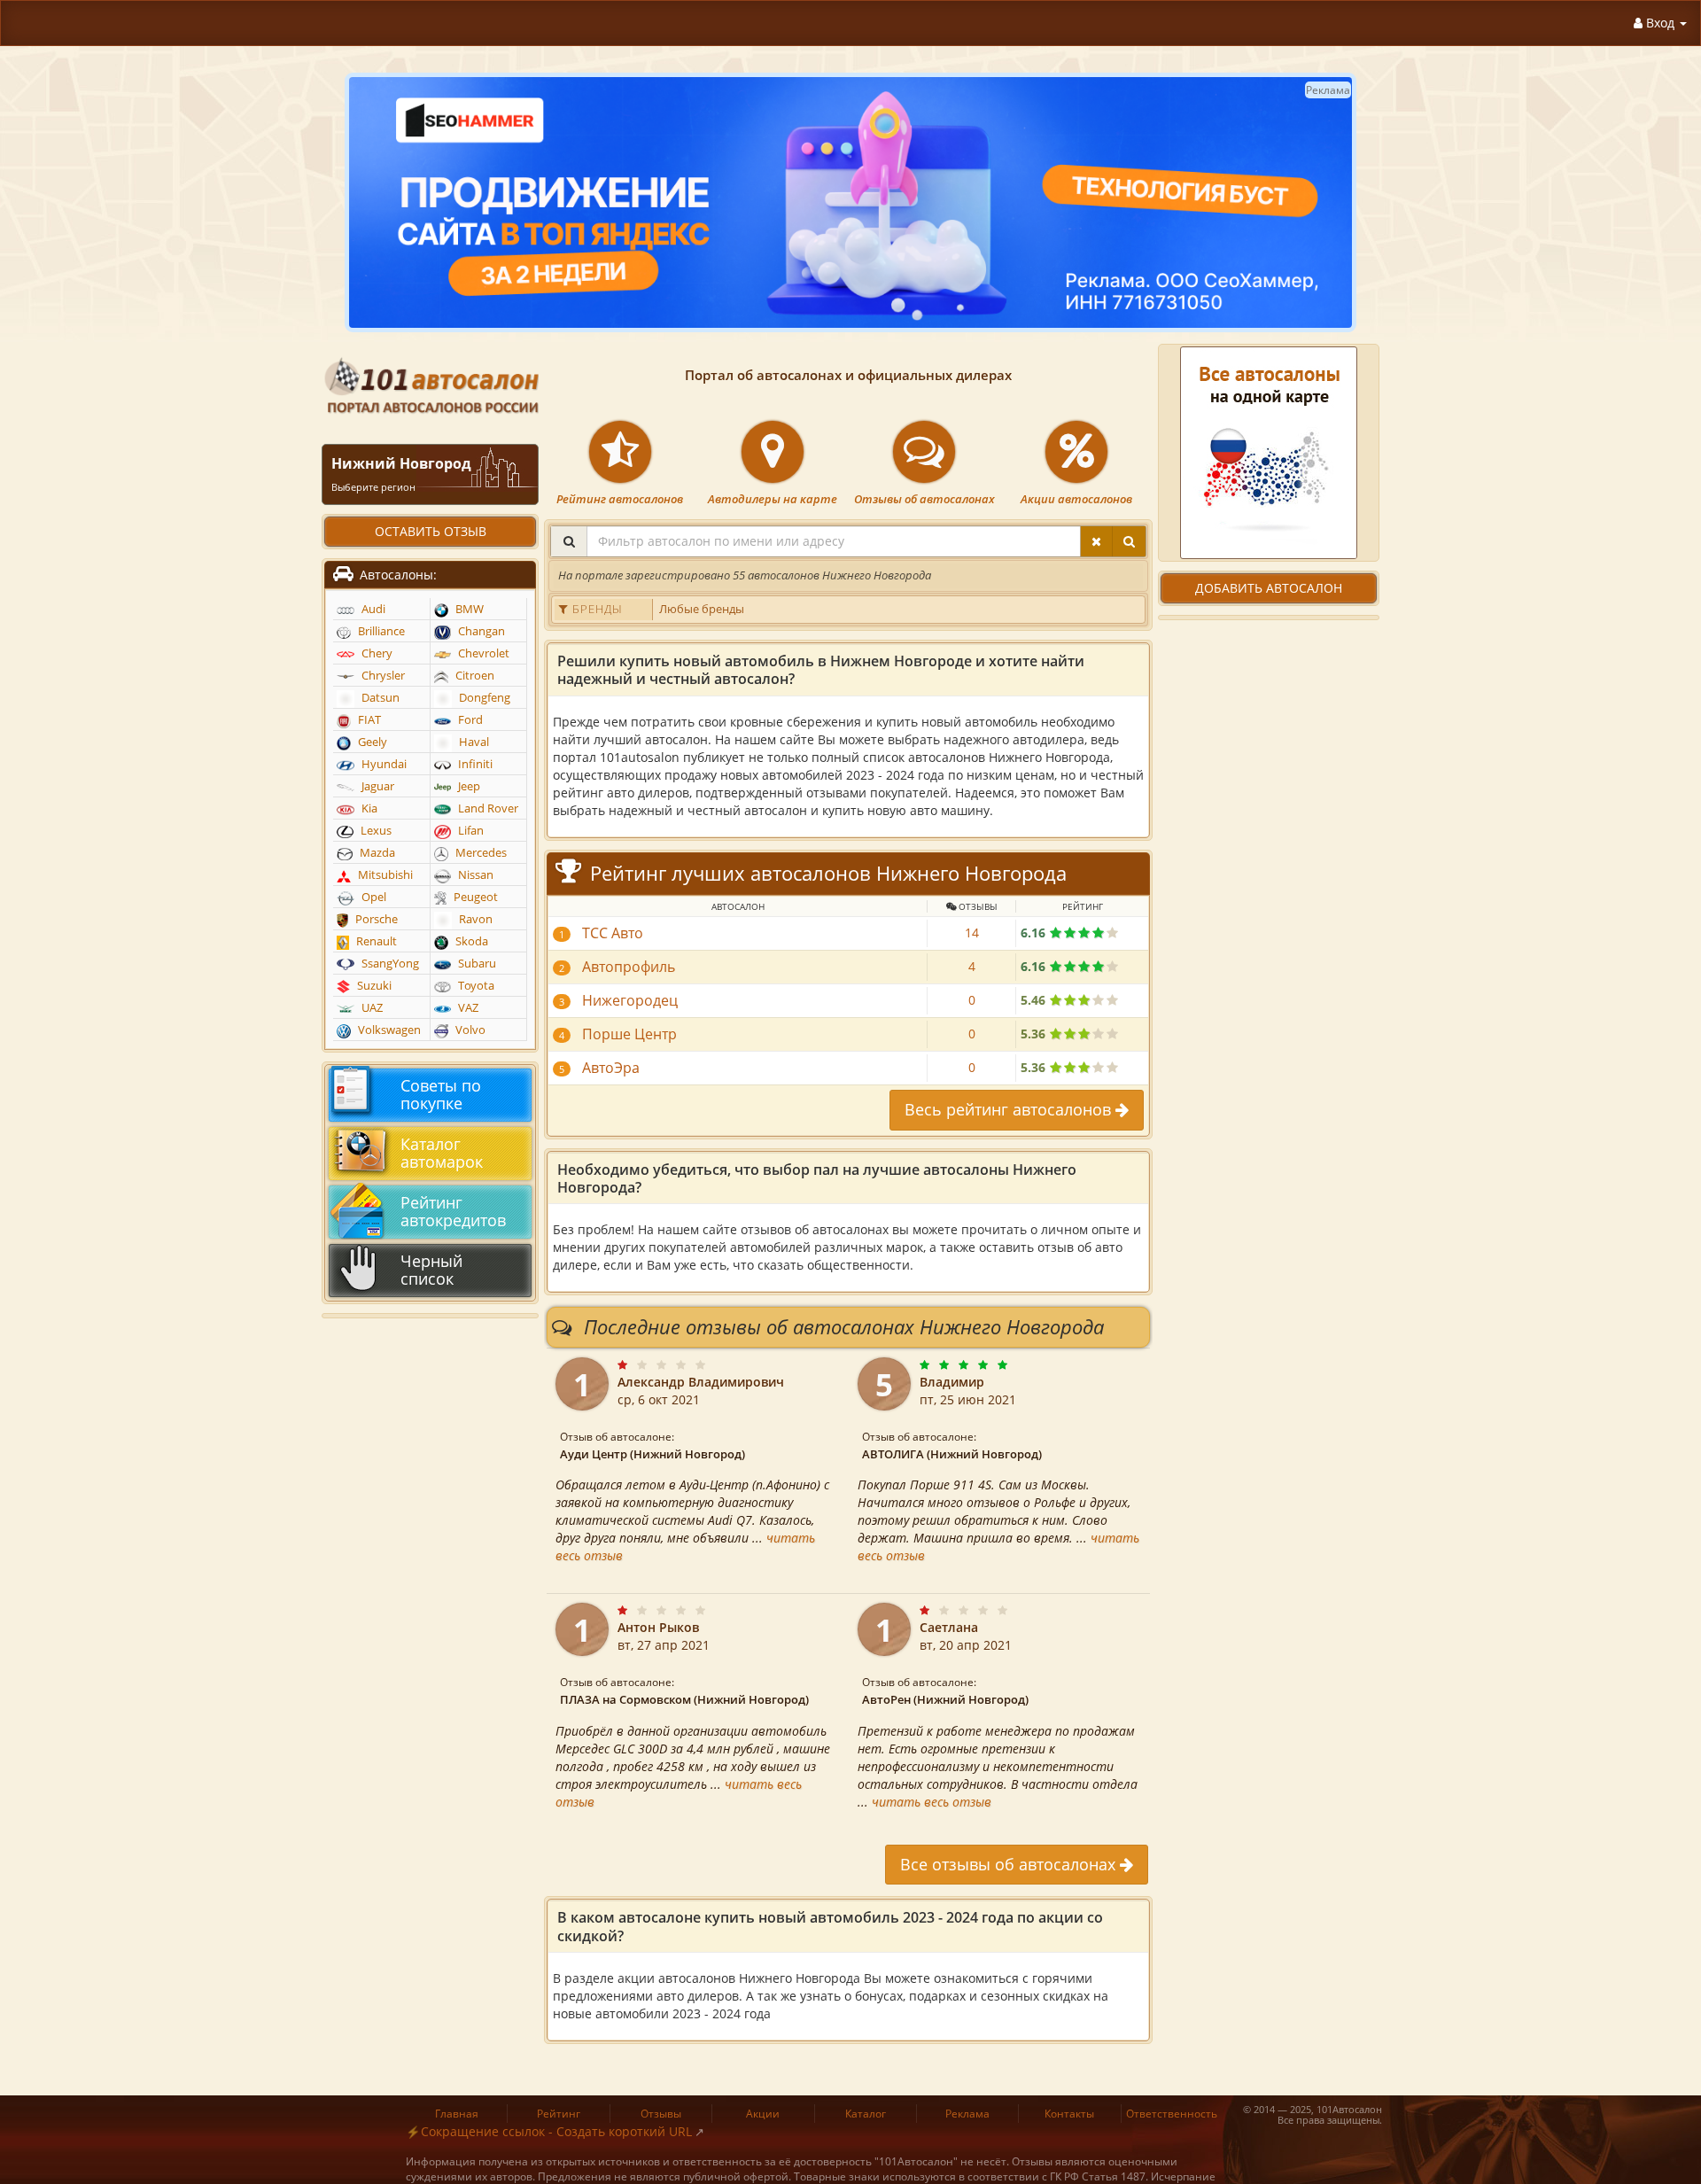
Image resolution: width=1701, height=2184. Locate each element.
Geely (371, 742)
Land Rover (487, 808)
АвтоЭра (611, 1068)
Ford (469, 720)
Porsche (375, 919)
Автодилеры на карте (773, 499)
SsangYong (389, 964)
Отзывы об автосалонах (924, 499)
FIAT (368, 720)
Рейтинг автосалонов (620, 499)
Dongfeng (483, 698)
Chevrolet (482, 653)
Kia (368, 808)
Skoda (470, 941)
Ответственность (1172, 2114)
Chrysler (382, 676)
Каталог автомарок (442, 1153)
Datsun (379, 698)
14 (972, 933)
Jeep (468, 786)
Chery (376, 653)
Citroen (474, 676)
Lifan (470, 831)
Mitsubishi (384, 875)
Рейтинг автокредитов (453, 1211)
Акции (763, 2114)
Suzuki (373, 986)
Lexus (375, 831)
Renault (375, 941)
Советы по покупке (441, 1094)
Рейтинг (559, 2114)
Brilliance (380, 631)
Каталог (866, 2114)
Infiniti (474, 764)
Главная (457, 2114)
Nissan (474, 875)
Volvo (469, 1030)
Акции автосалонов (1076, 499)
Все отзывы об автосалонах (1010, 1864)
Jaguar (377, 786)
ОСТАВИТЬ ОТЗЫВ (431, 531)
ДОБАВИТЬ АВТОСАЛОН (1269, 588)
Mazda (376, 853)
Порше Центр (629, 1034)
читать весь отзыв (932, 1802)
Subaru (476, 964)
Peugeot (474, 897)
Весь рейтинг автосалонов (1010, 1109)
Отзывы (661, 2114)
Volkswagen (388, 1030)
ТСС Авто (613, 933)
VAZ (467, 1008)
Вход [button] (1660, 23)
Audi (372, 609)
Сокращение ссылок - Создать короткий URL (556, 2131)
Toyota (475, 986)
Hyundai (383, 764)
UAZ (371, 1008)
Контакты (1069, 2114)
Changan (480, 631)
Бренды (596, 609)
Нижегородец (630, 1000)
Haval (473, 742)
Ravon (474, 919)
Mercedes (480, 853)
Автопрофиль (629, 967)
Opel (373, 897)
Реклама (967, 2114)
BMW (468, 609)
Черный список (431, 1270)
